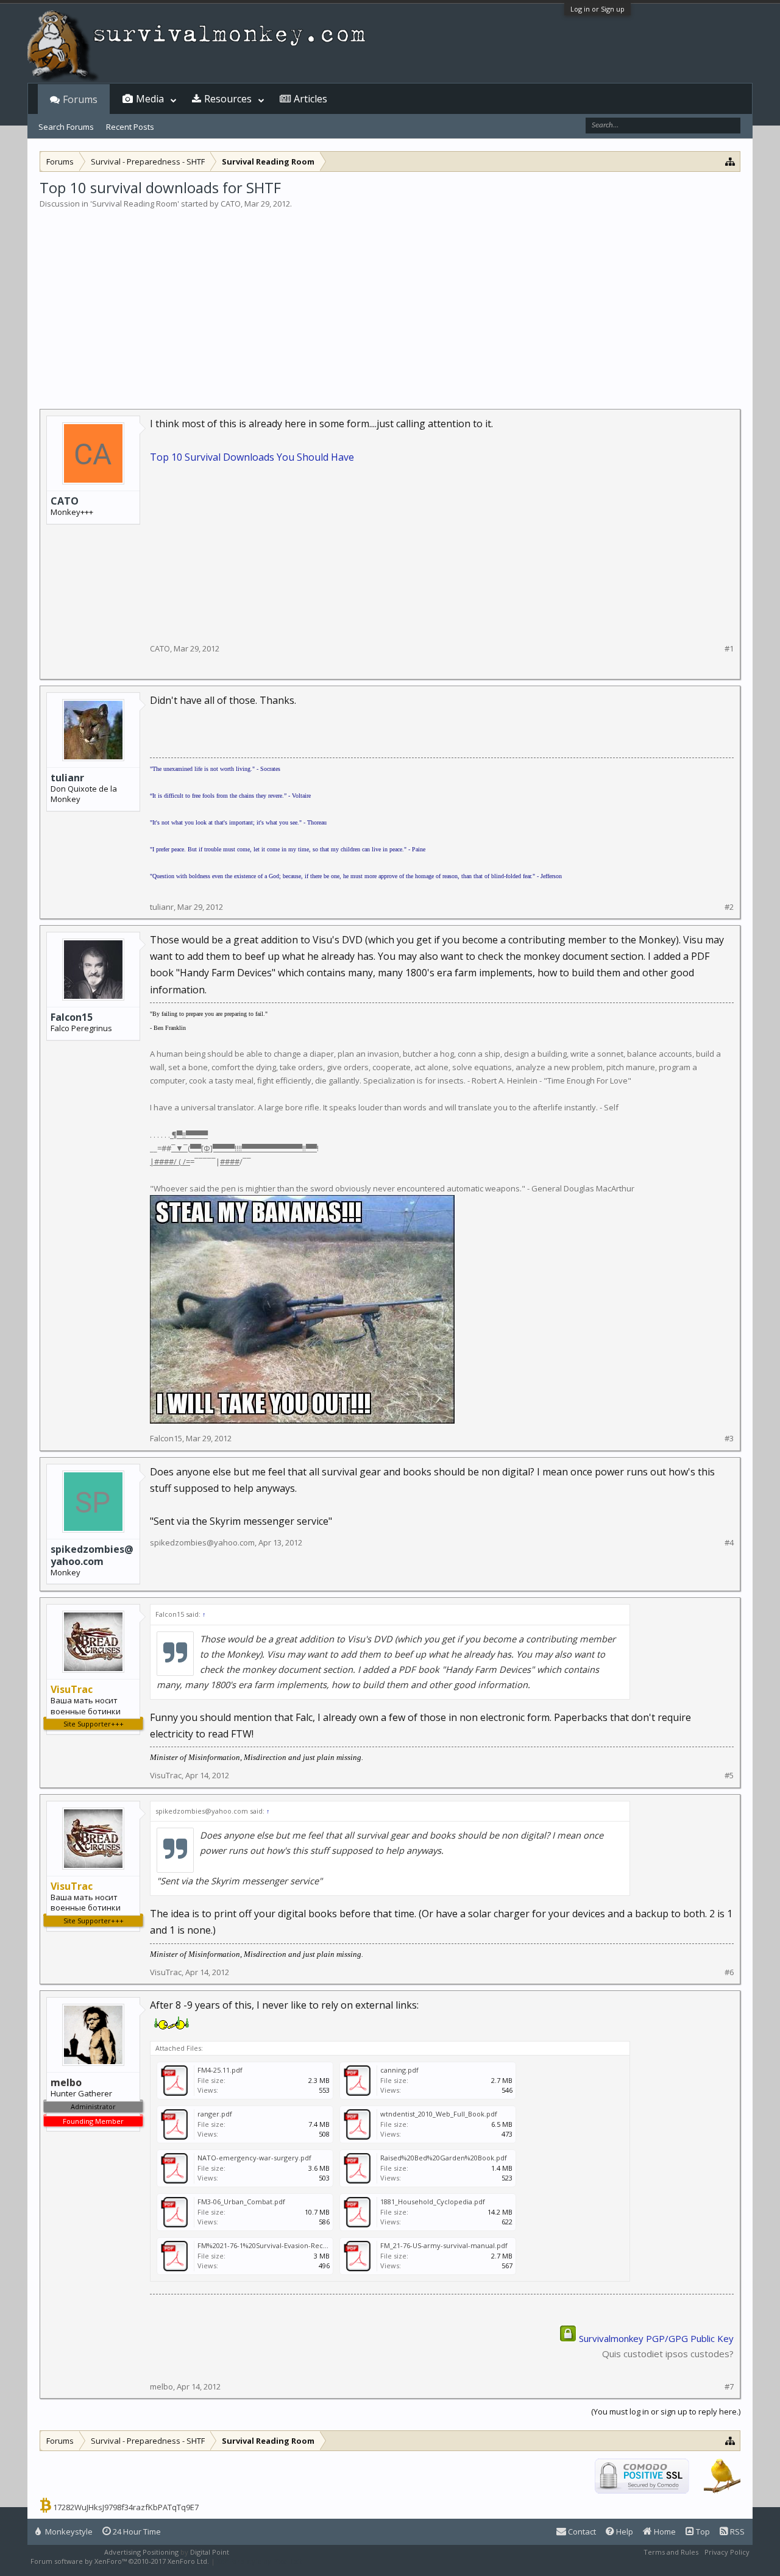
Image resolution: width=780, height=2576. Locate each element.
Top (702, 2532)
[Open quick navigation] (730, 161)
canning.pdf (399, 2070)
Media (150, 99)
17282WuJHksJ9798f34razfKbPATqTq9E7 (126, 2507)
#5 (729, 1776)
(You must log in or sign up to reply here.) (666, 2411)
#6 (729, 1972)
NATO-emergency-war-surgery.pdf (254, 2158)
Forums (80, 99)
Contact (581, 2532)
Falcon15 (72, 1017)
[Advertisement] (390, 301)
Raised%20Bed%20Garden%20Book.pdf (444, 2158)
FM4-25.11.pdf (220, 2070)
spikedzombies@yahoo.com (92, 1555)
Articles (310, 99)
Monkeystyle (68, 2532)
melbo (161, 2386)
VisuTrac (166, 1775)
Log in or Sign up (597, 9)
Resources (228, 99)
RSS (736, 2532)
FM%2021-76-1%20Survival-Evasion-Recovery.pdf (276, 2245)
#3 (729, 1439)
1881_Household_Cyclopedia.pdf (433, 2202)
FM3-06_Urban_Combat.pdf (241, 2202)
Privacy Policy (727, 2552)
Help (624, 2532)
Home (664, 2532)
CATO (231, 204)
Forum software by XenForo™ (120, 2561)
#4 (729, 1543)
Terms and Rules (671, 2552)
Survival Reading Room (135, 204)
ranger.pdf (215, 2114)
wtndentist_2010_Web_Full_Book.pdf (439, 2114)
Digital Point (210, 2552)
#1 (729, 649)
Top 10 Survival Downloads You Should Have (252, 457)
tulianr (67, 778)
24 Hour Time (136, 2532)
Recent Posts (130, 127)
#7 (729, 2387)
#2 (729, 907)
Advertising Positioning (141, 2552)
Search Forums (66, 127)
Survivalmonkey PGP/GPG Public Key (656, 2338)
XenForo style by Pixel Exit (260, 2561)
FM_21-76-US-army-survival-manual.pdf (444, 2245)
